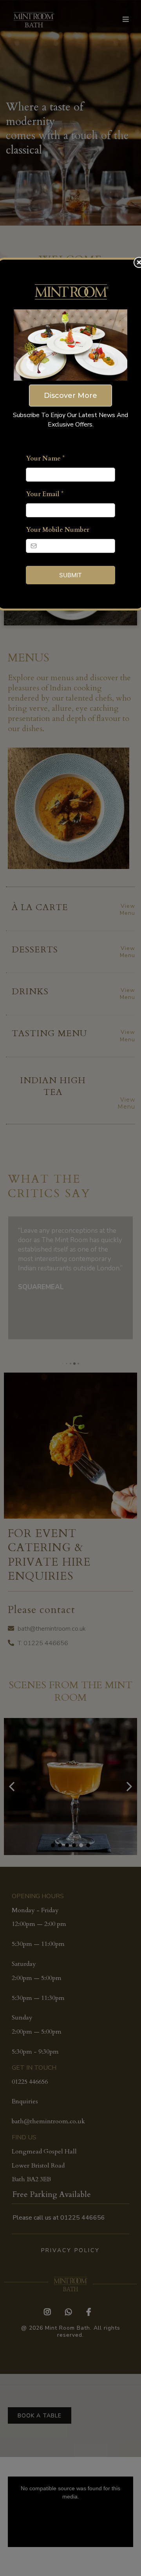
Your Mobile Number (58, 530)
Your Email (45, 494)
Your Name (45, 459)
